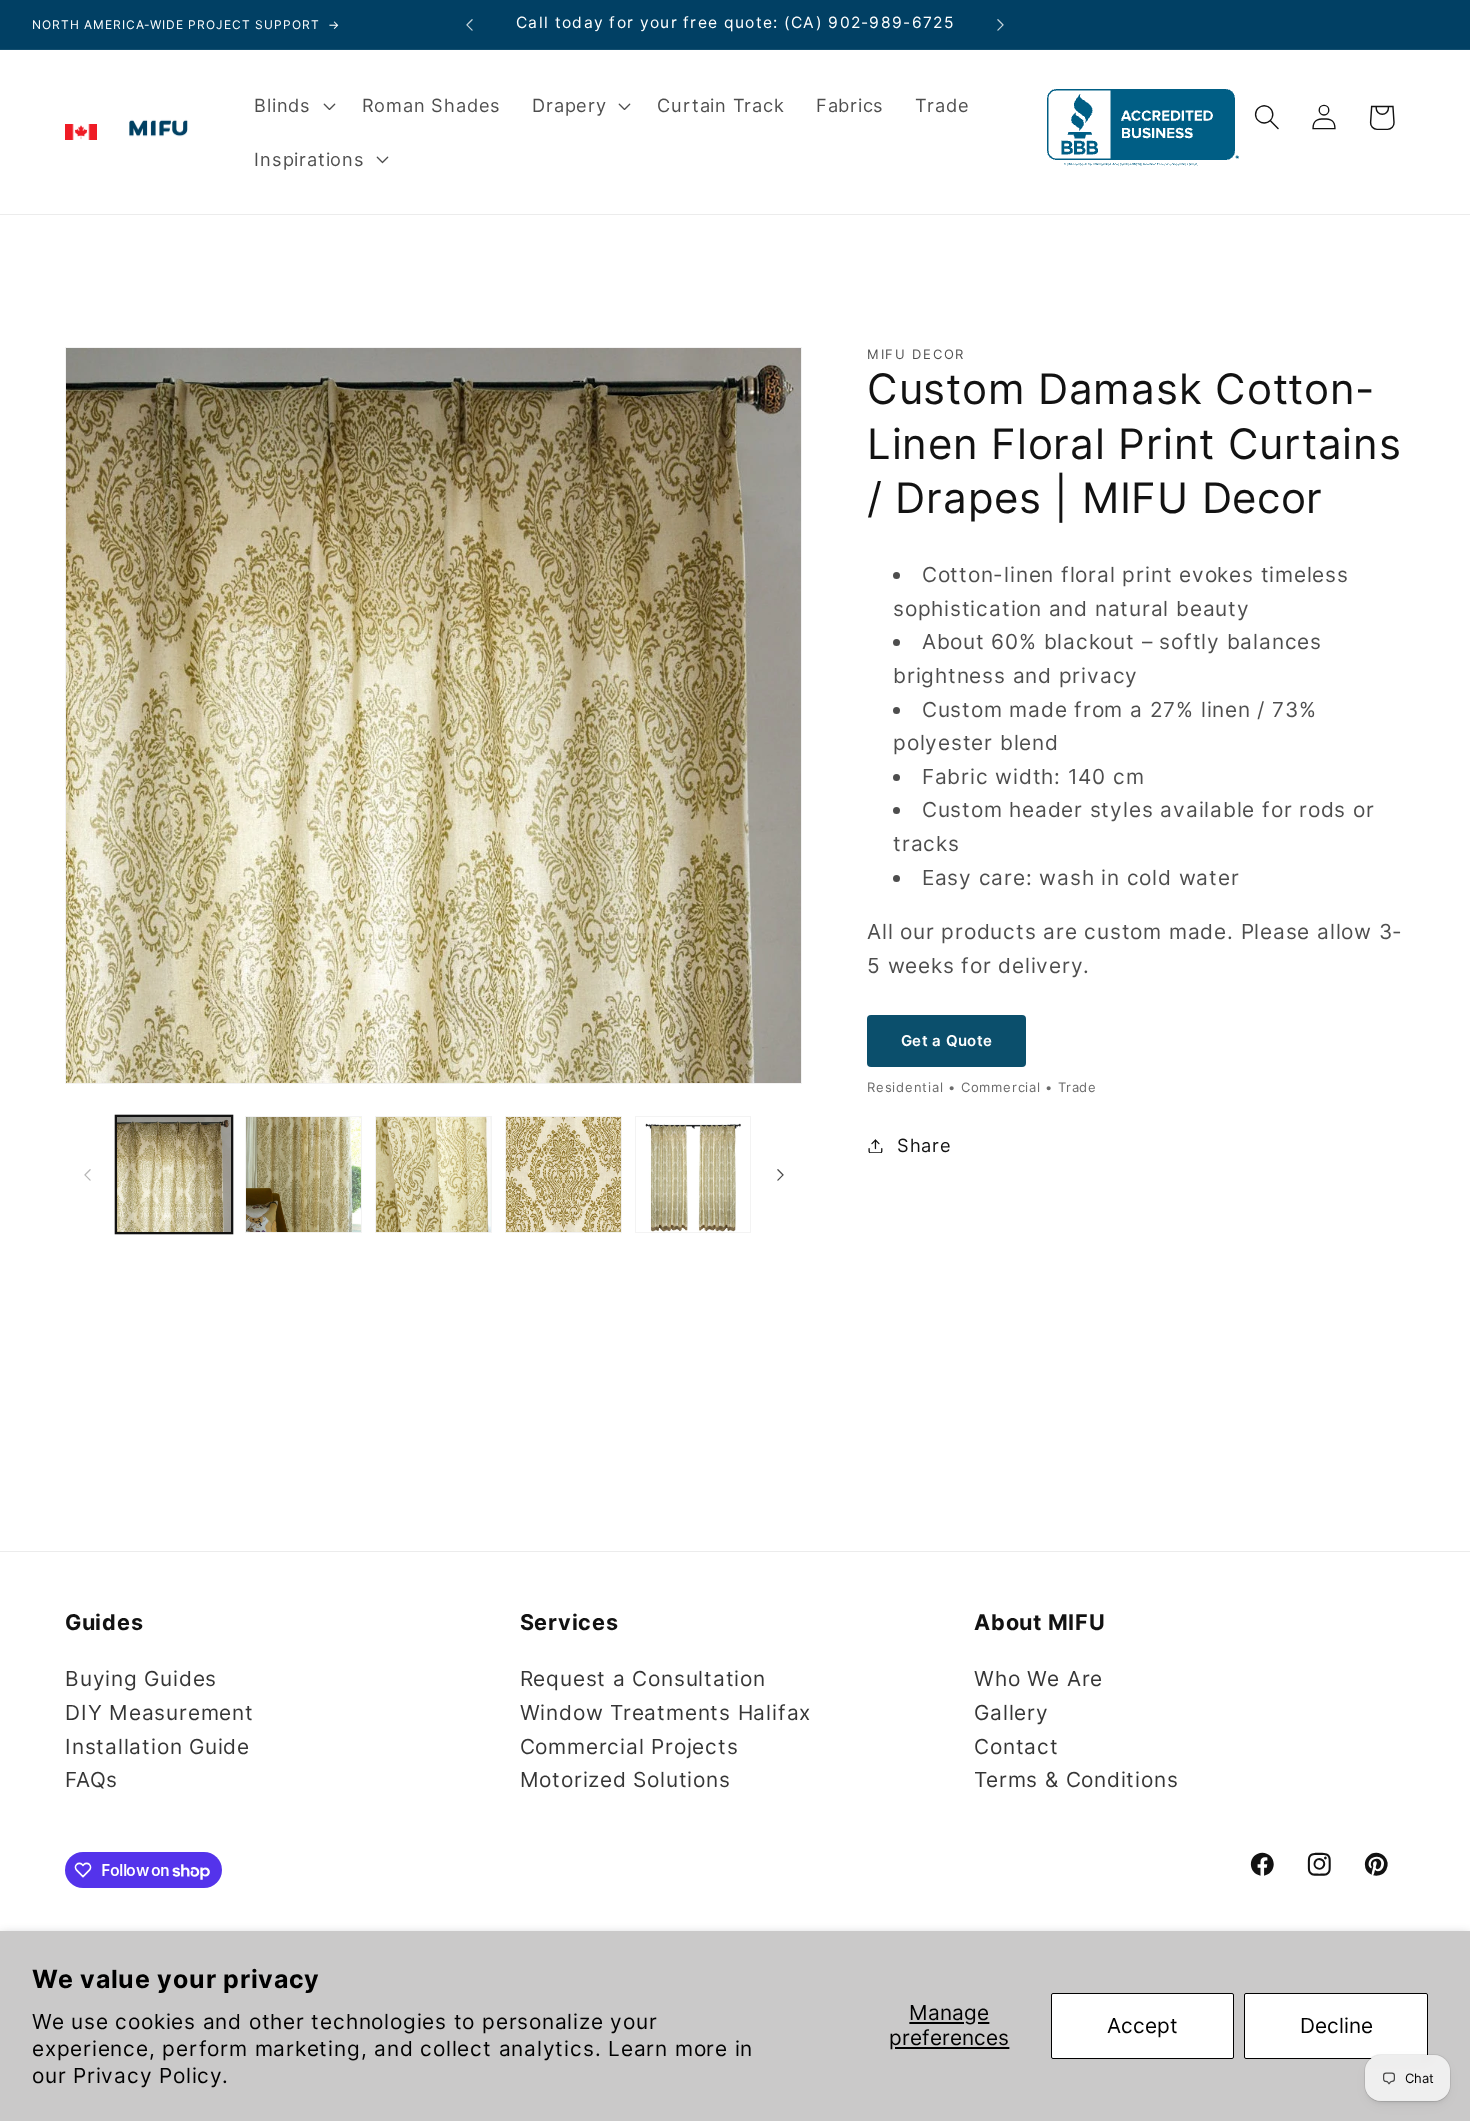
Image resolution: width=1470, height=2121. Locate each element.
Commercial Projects (629, 1746)
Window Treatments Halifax (666, 1712)
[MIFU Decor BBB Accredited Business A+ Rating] (1143, 158)
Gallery (1011, 1712)
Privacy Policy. (151, 2075)
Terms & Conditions (1076, 1779)
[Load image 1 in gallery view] (174, 1174)
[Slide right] (780, 1174)
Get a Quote (946, 1039)
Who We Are (1038, 1678)
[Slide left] (87, 1174)
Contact (1016, 1746)
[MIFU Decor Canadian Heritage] (81, 132)
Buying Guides (141, 1678)
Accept (1142, 2025)
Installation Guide (157, 1746)
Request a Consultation (643, 1678)
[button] (292, 105)
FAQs (91, 1779)
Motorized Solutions (625, 1779)
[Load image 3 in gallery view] (433, 1174)
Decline (1336, 2025)
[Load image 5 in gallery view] (693, 1174)
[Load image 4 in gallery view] (563, 1174)
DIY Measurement (159, 1712)
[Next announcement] (1001, 24)
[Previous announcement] (470, 24)
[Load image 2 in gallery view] (303, 1174)
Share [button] (924, 1145)
